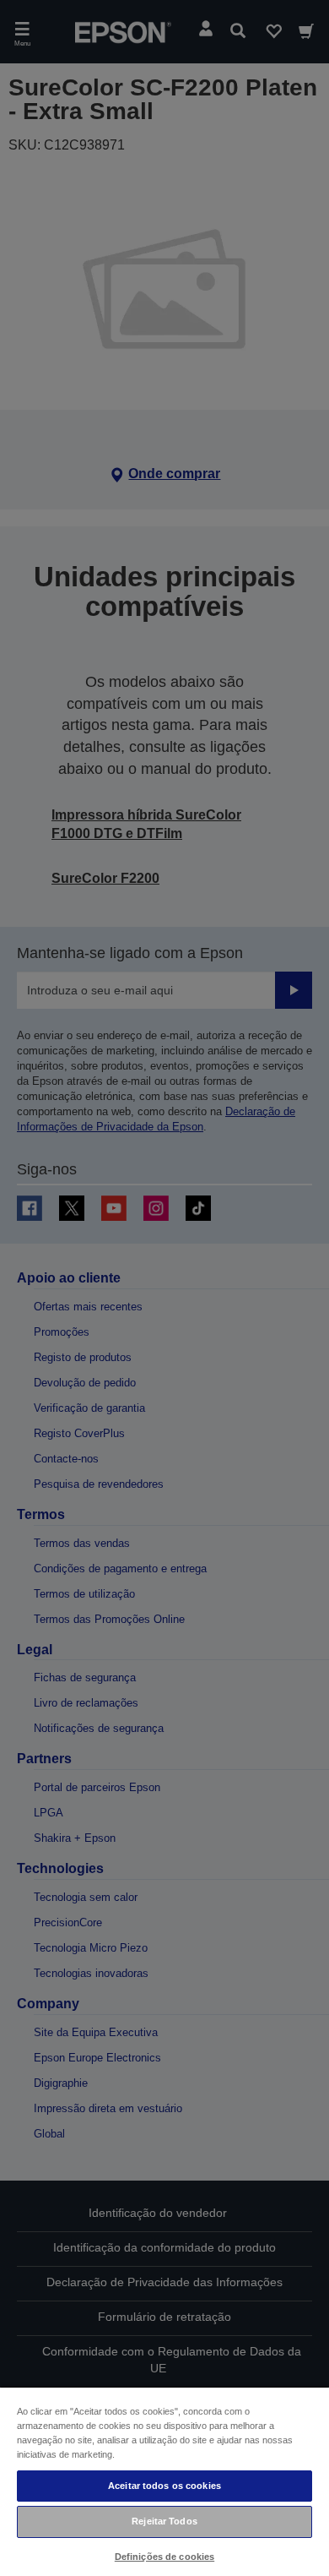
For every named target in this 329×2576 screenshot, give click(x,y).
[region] (164, 2481)
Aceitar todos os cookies (164, 2486)
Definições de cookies (164, 2557)
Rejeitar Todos (164, 2521)
